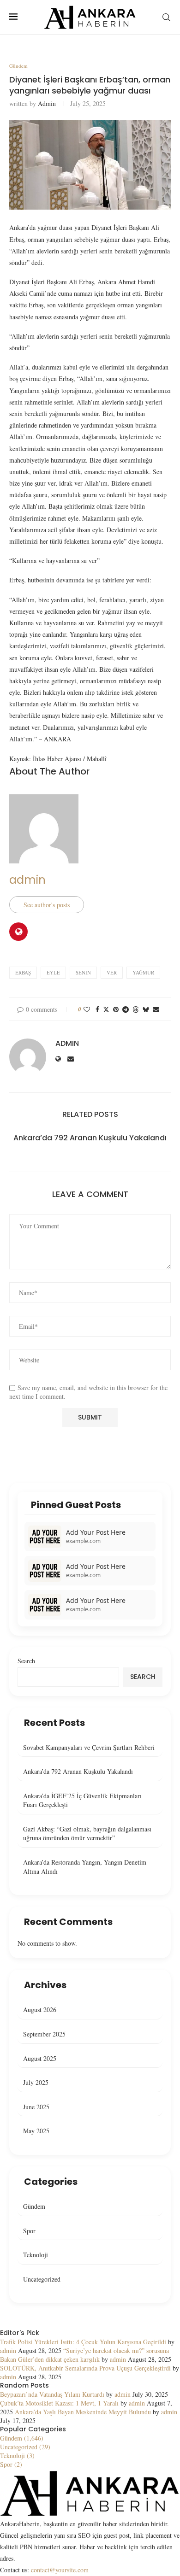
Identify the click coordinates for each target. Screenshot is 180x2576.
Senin (83, 972)
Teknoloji (36, 2255)
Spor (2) (11, 2464)
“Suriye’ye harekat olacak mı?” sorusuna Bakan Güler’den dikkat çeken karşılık (84, 2355)
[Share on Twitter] (106, 1009)
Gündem (34, 2206)
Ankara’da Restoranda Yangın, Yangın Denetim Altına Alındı (85, 1867)
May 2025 (36, 2131)
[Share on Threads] (136, 1009)
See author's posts (47, 905)
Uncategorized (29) (25, 2447)
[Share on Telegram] (126, 1009)
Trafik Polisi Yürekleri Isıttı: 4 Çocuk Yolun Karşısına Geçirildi (83, 2342)
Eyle (53, 972)
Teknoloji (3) (17, 2456)
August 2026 (40, 2010)
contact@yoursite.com (60, 2570)
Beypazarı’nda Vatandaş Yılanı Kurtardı (52, 2394)
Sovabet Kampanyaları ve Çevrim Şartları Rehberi (89, 1747)
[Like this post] (87, 1009)
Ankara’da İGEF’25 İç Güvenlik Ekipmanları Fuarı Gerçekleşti (82, 1800)
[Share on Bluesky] (146, 1009)
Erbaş (23, 972)
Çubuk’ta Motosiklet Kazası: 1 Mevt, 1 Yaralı (59, 2403)
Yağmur (143, 972)
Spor (29, 2231)
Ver (112, 972)
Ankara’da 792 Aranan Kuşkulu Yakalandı (90, 1138)
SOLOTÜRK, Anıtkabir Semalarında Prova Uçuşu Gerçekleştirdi (85, 2368)
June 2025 (36, 2107)
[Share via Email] (156, 1009)
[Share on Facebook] (97, 1009)
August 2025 (40, 2058)
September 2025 (44, 2034)
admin (47, 103)
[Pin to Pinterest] (116, 1009)
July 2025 (36, 2082)
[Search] (166, 17)
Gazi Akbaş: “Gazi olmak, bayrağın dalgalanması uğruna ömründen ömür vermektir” (87, 1834)
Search (26, 1661)
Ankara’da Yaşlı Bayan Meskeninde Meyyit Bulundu (83, 2412)
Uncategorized (42, 2279)
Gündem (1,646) (22, 2438)
